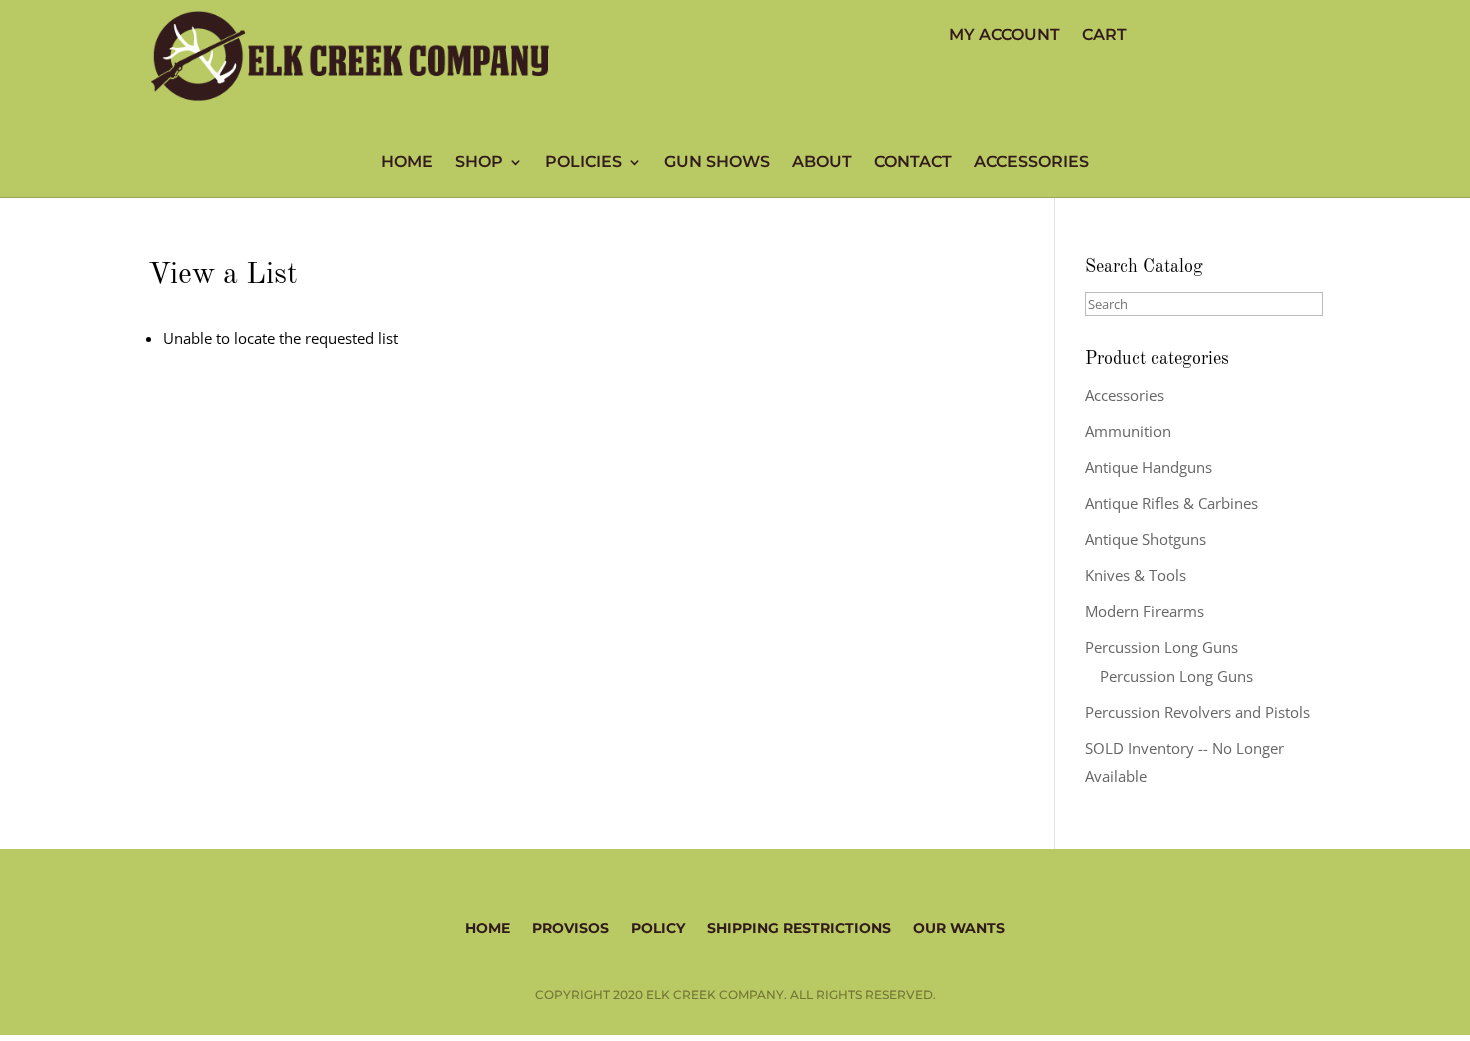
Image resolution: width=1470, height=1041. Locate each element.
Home (407, 163)
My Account (1004, 36)
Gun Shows (717, 163)
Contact (913, 163)
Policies (583, 163)
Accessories (1031, 163)
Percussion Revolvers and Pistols (1197, 712)
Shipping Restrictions (799, 927)
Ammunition (1128, 431)
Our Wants (959, 927)
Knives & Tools (1135, 575)
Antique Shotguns (1145, 539)
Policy (658, 927)
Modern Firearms (1144, 611)
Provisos (570, 927)
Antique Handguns (1148, 467)
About (822, 163)
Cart (1104, 36)
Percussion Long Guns (1161, 647)
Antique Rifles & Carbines (1171, 503)
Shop (479, 163)
